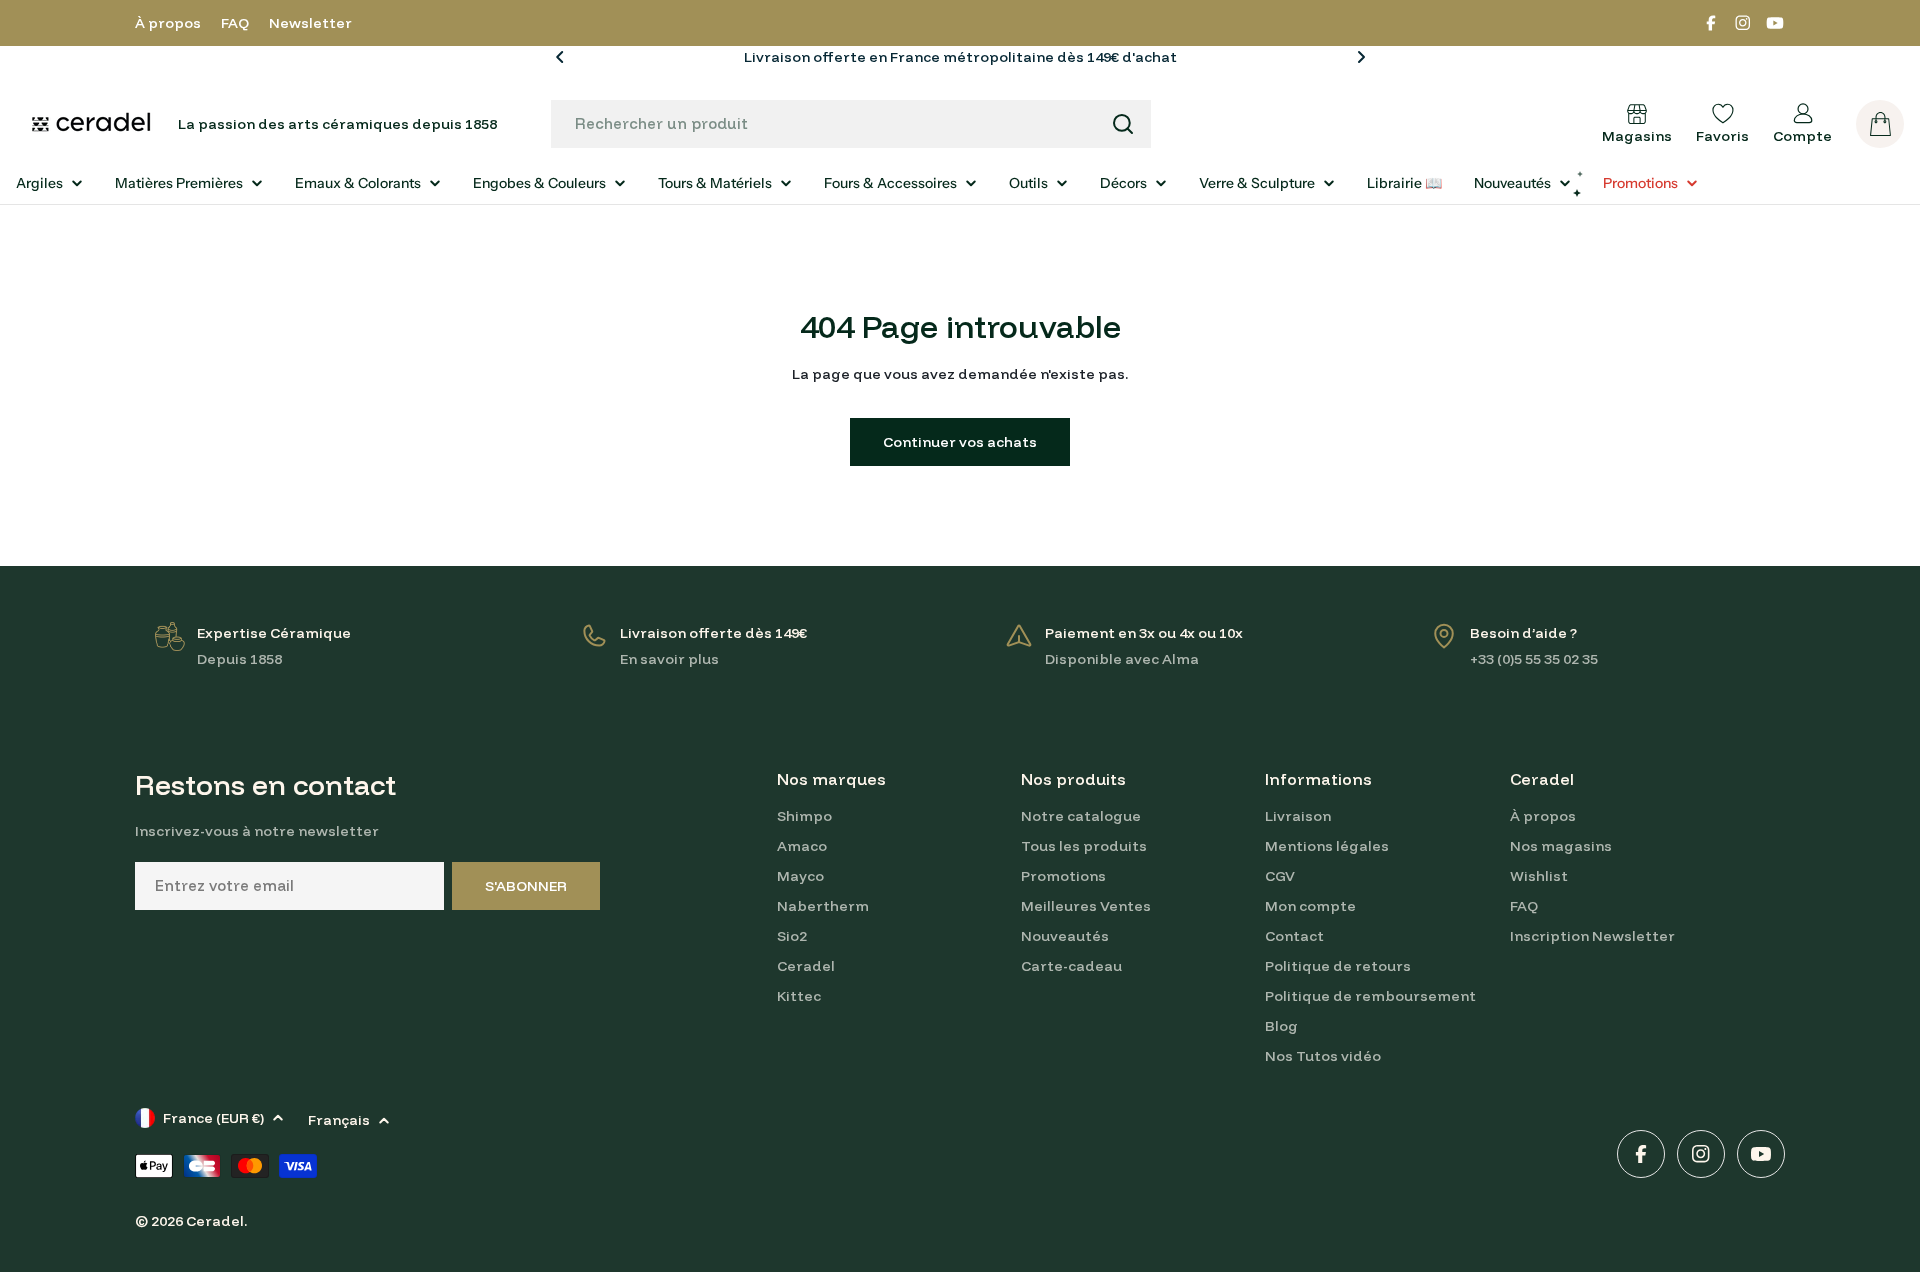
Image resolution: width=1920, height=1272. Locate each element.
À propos (168, 23)
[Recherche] (1123, 124)
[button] (560, 57)
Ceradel (215, 1221)
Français (339, 1120)
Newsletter (310, 23)
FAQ (235, 23)
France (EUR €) (213, 1118)
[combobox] (851, 124)
